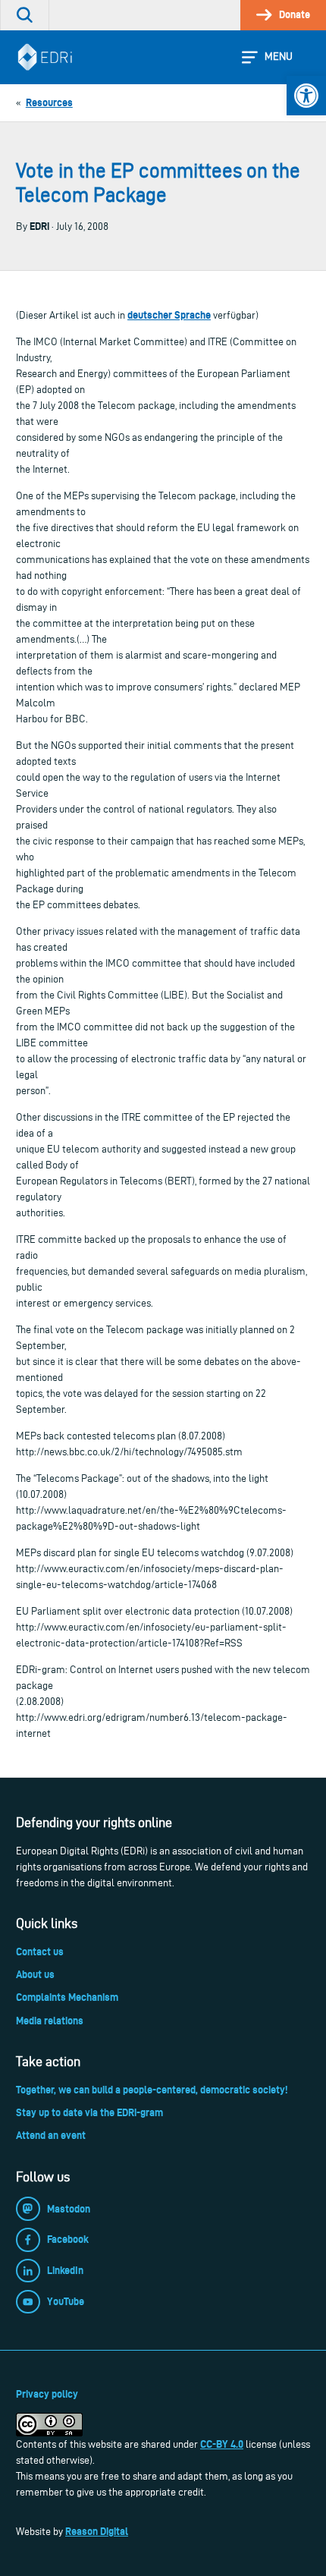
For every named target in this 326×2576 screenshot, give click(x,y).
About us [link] (35, 1974)
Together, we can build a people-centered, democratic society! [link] (152, 2090)
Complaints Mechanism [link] (67, 1997)
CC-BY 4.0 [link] (222, 2444)
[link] (306, 96)
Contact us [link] (40, 1952)
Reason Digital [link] (97, 2531)
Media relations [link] (50, 2021)
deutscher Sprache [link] (169, 315)
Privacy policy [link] (47, 2394)
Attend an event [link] (51, 2135)
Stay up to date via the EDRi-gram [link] (89, 2112)
